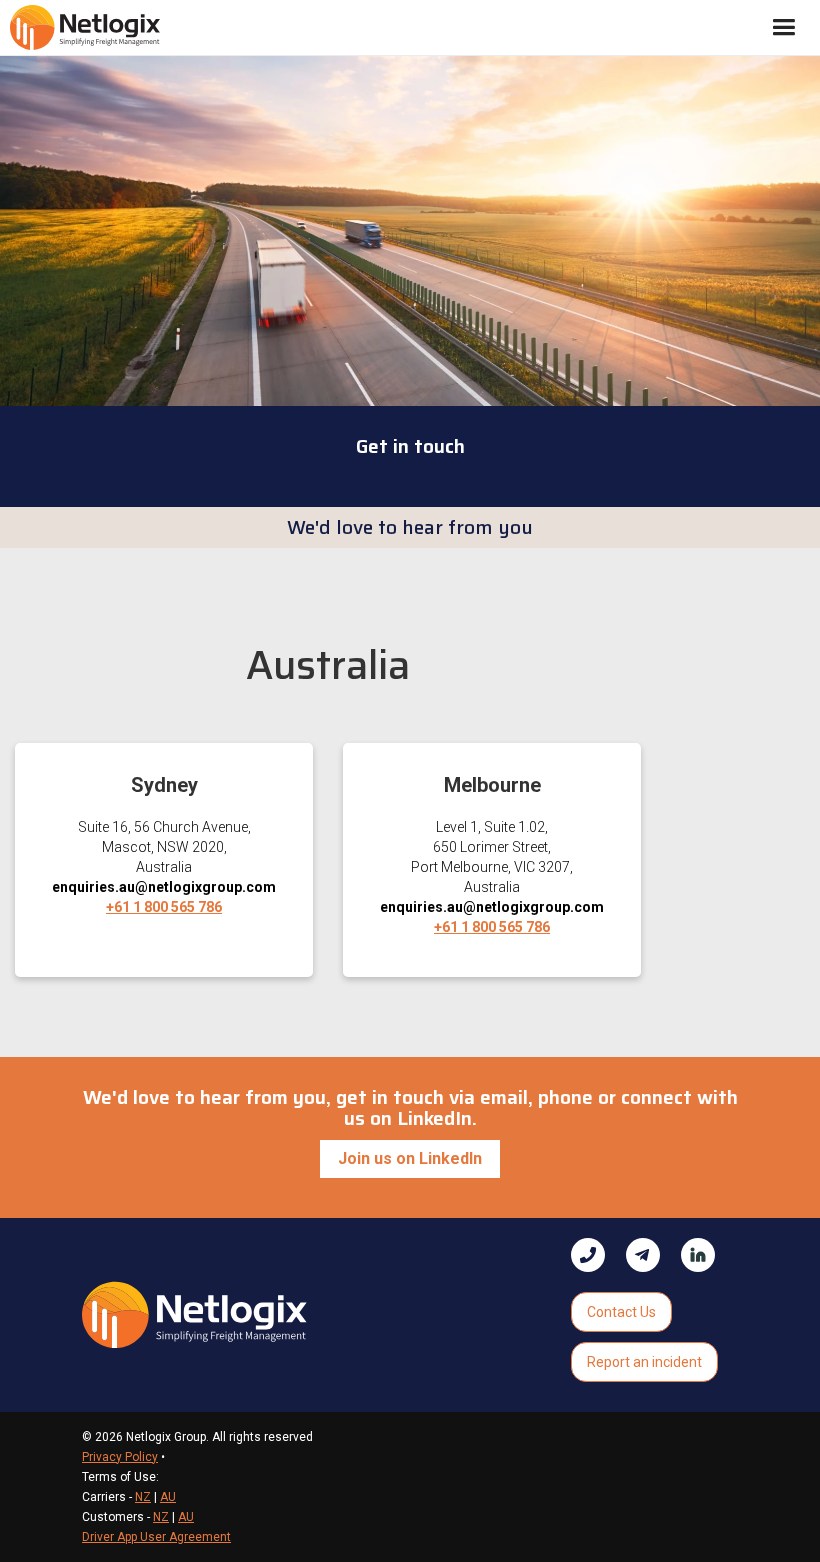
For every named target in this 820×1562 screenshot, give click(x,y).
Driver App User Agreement (156, 1537)
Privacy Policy (120, 1457)
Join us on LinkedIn (410, 1158)
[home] (85, 27)
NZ (143, 1497)
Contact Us (621, 1312)
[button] (783, 27)
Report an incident (644, 1362)
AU (168, 1497)
